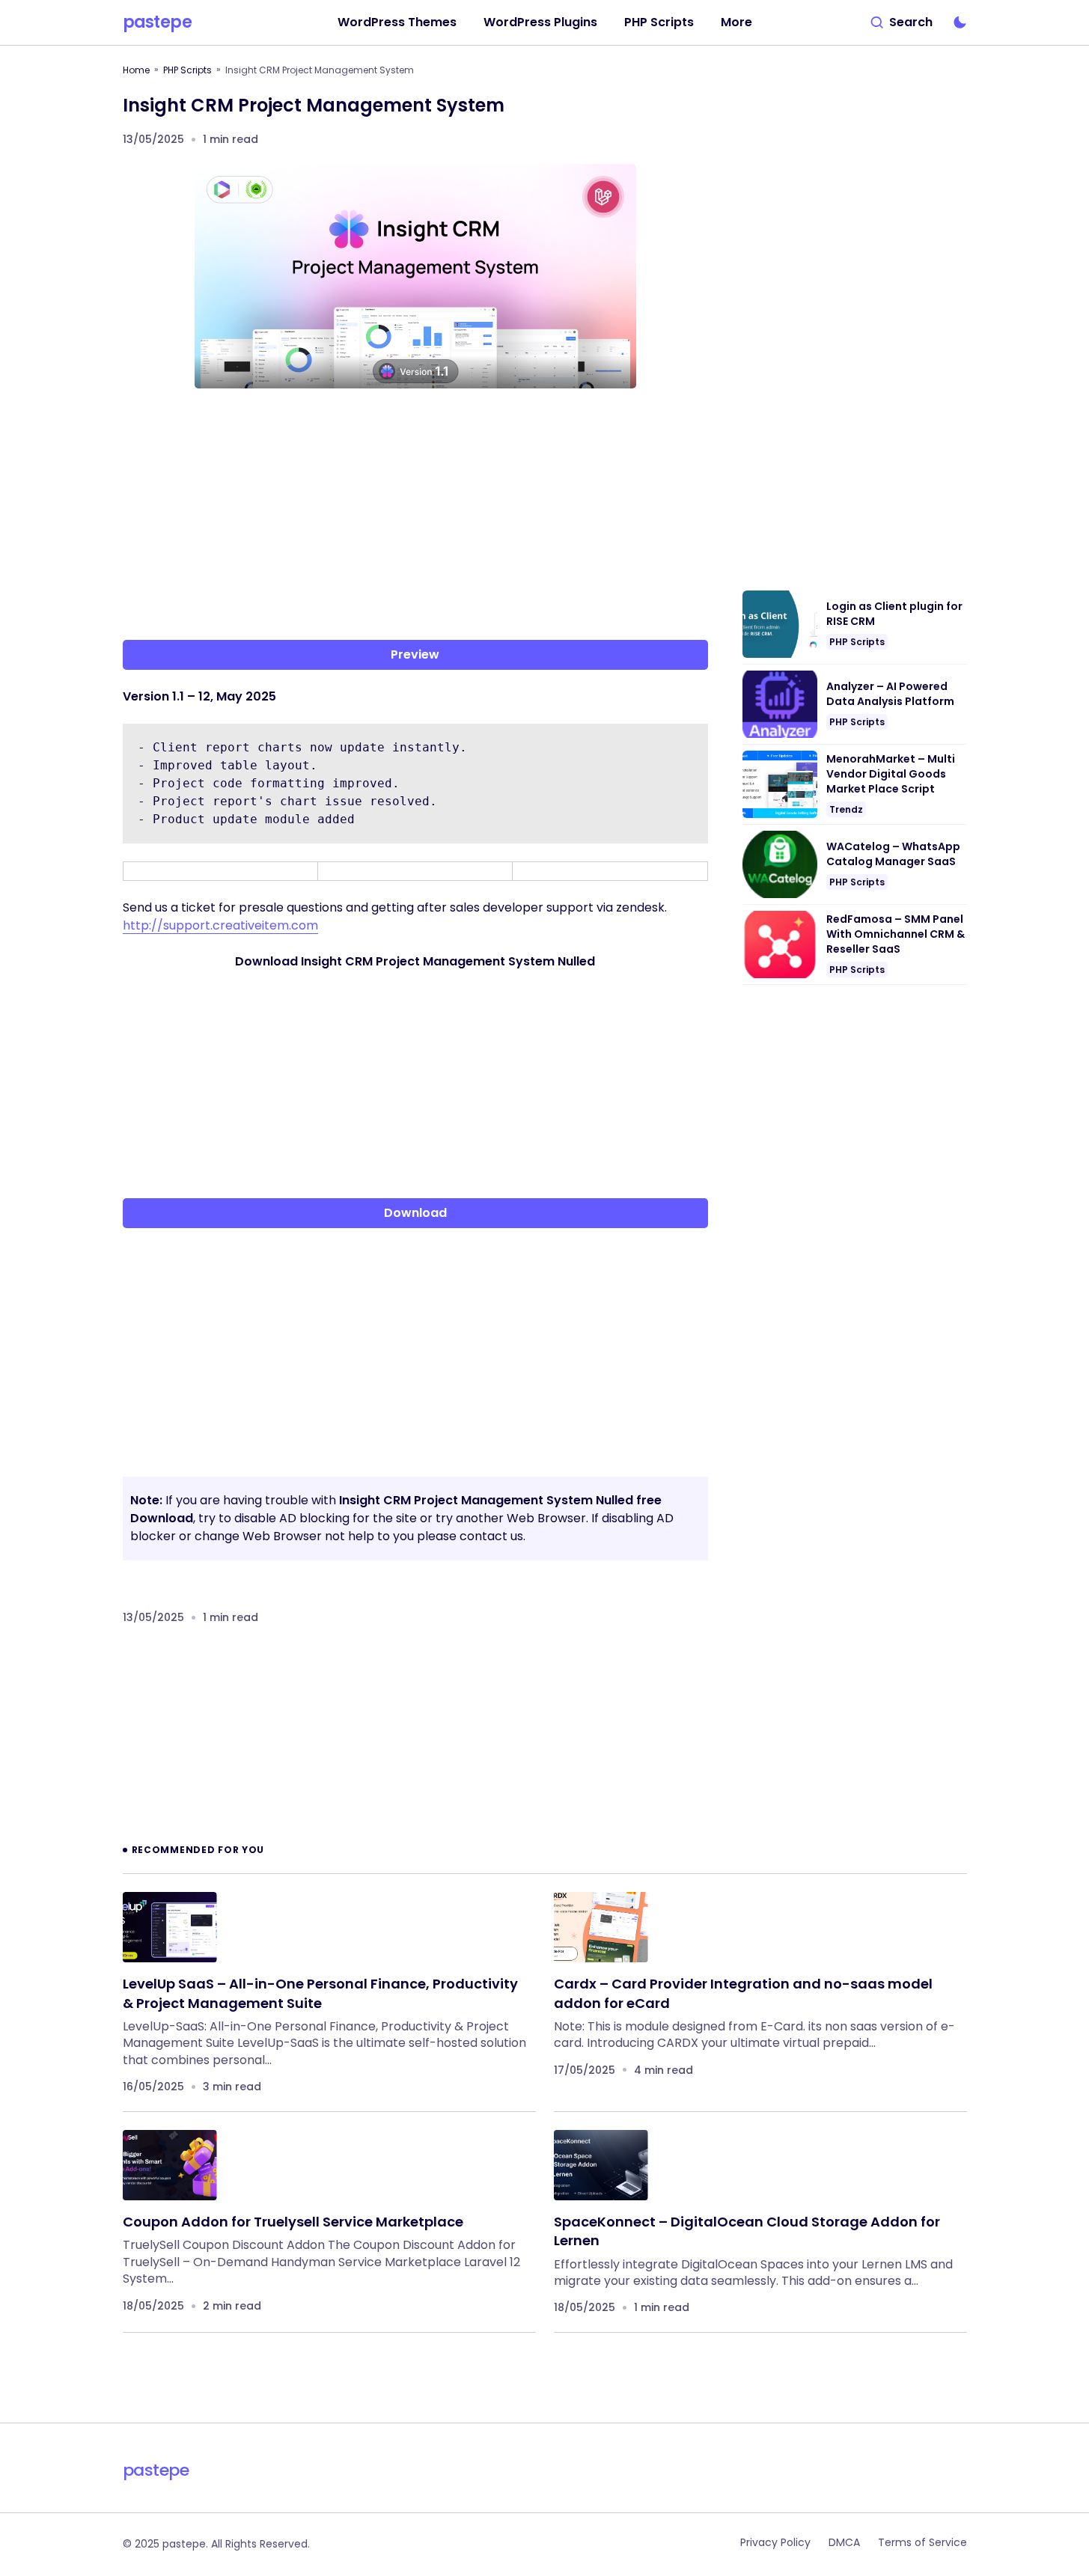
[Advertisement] (415, 517)
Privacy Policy (775, 2542)
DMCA (844, 2542)
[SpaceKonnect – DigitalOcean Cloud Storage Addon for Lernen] (601, 2166)
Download (415, 1213)
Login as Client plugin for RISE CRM (894, 614)
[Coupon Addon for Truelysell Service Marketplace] (170, 2166)
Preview (415, 654)
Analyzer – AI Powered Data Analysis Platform (890, 694)
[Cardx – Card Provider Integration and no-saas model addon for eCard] (601, 1928)
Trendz (846, 809)
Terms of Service (922, 2542)
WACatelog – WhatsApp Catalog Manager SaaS (893, 854)
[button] (902, 22)
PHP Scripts (187, 70)
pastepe (158, 22)
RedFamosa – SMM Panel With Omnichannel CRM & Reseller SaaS (896, 934)
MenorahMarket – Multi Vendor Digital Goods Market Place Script (891, 774)
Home (136, 70)
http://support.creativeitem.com (220, 925)
